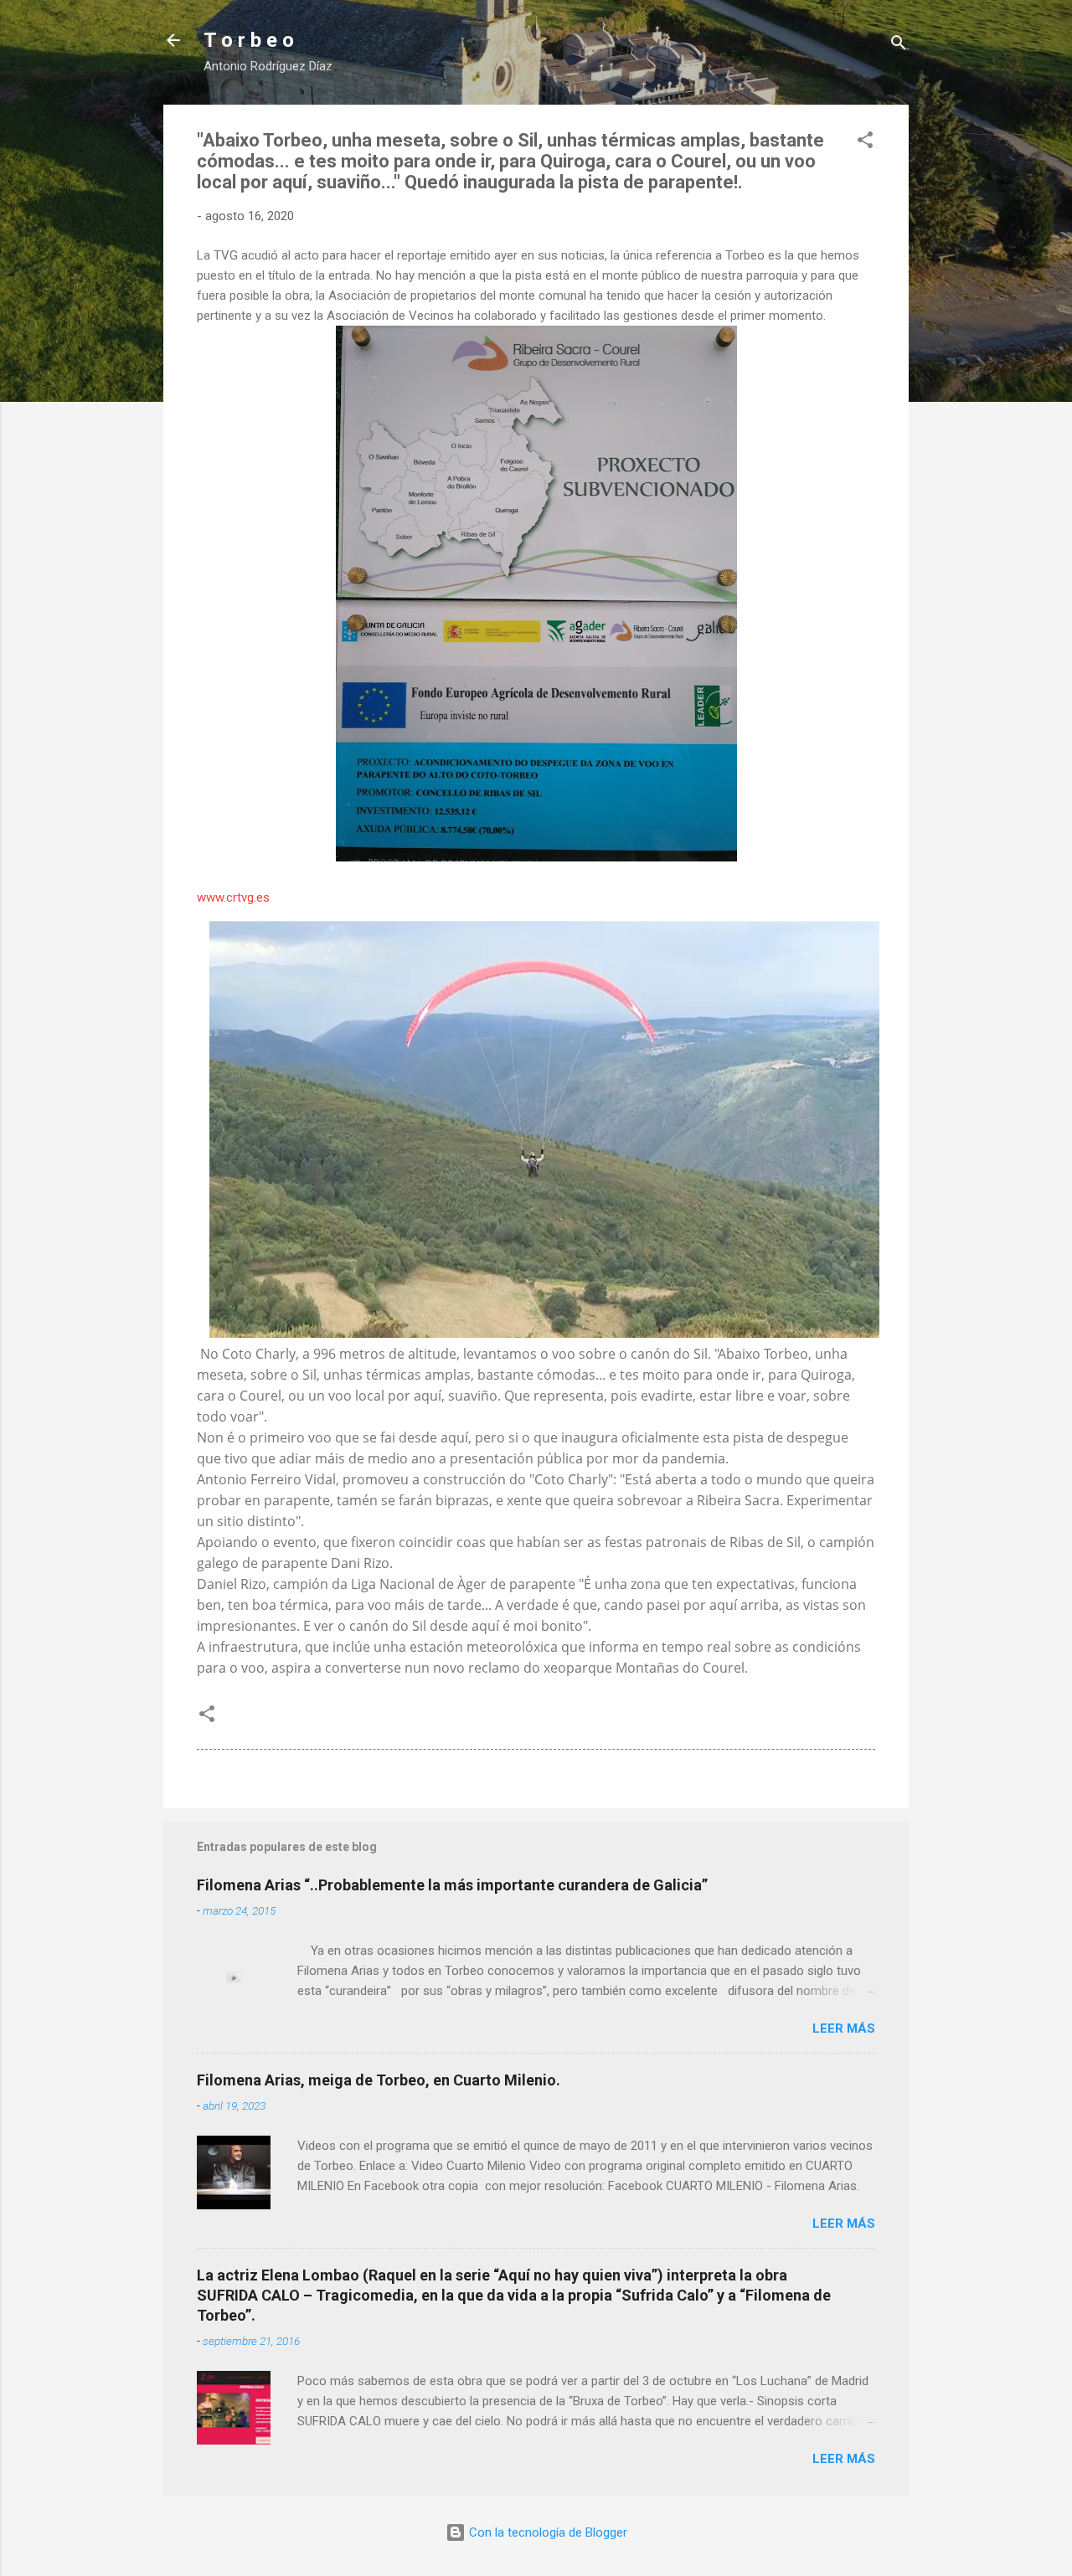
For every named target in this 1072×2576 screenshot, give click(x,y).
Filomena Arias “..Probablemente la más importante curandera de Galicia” (452, 1885)
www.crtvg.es (233, 897)
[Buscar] (899, 46)
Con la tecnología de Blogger (546, 2532)
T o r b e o (249, 40)
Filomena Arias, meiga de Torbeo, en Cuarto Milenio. (379, 2080)
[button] (865, 143)
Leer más (844, 2028)
